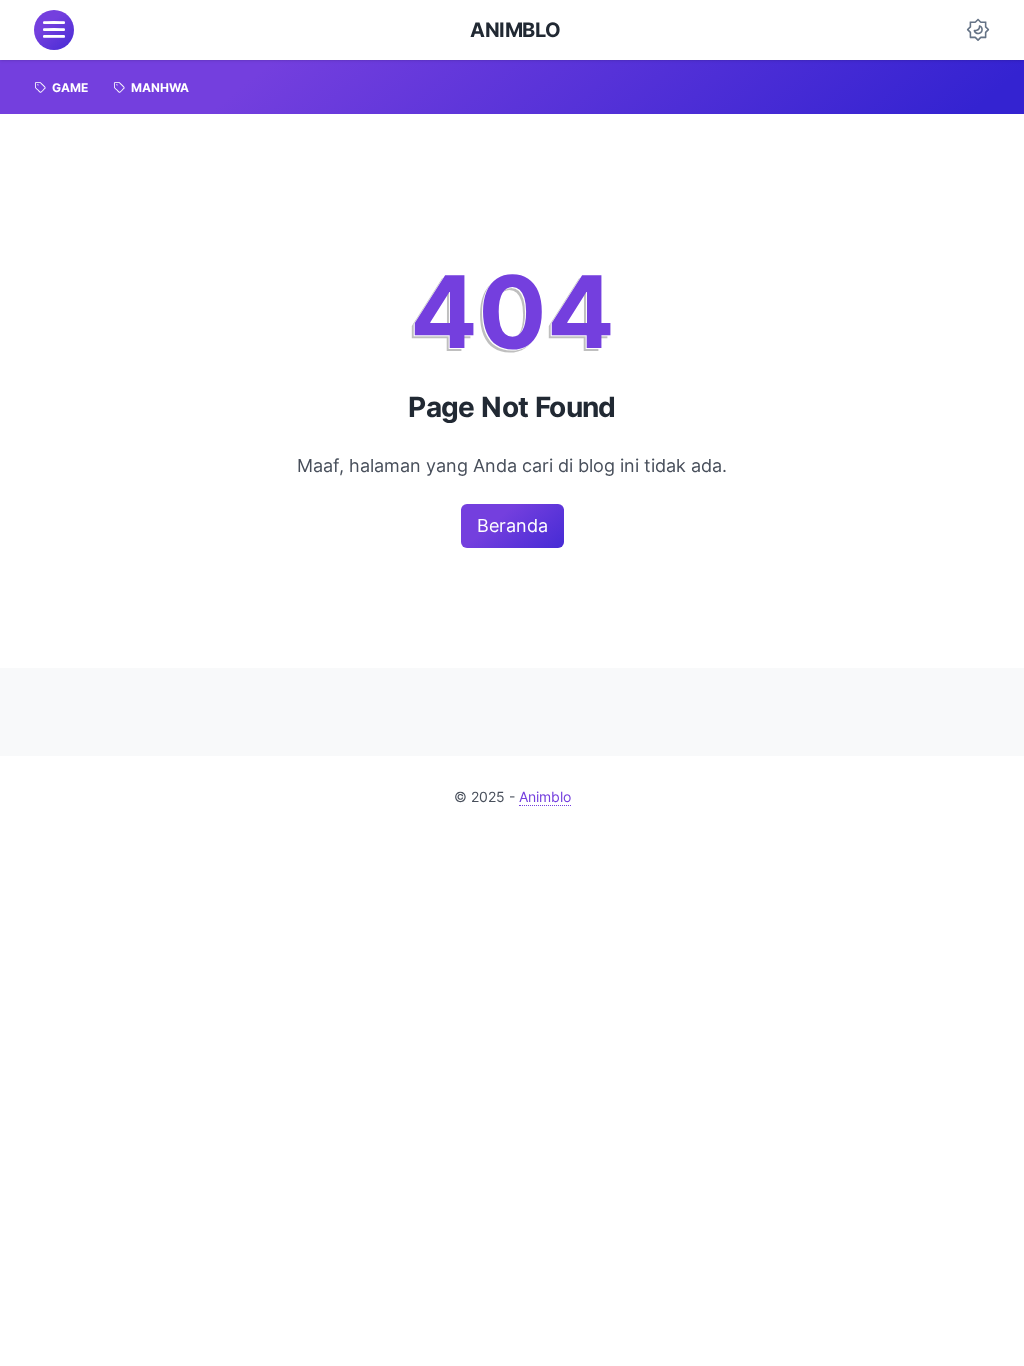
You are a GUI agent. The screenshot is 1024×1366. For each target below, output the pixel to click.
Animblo (515, 30)
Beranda (512, 525)
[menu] (54, 30)
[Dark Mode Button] (978, 30)
